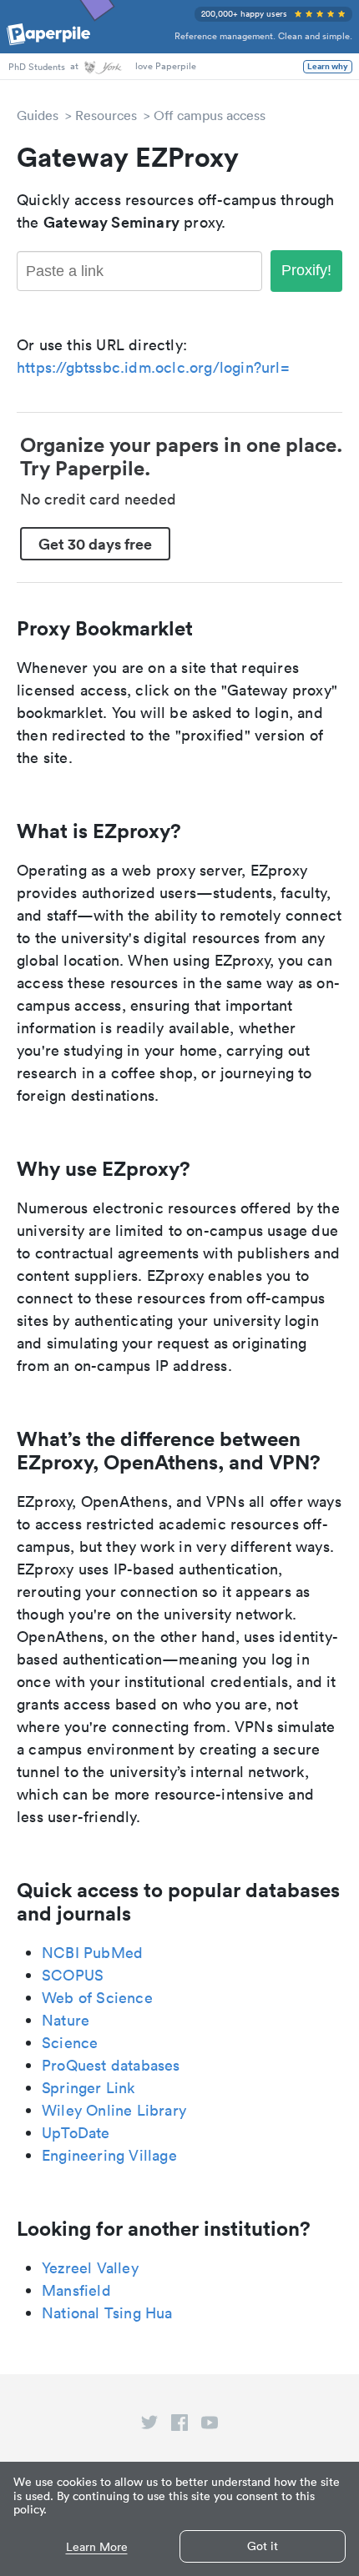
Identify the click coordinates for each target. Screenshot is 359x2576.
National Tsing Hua (107, 2313)
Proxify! (306, 270)
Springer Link (88, 2088)
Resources (106, 115)
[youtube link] (210, 2426)
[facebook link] (179, 2426)
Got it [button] (263, 2546)
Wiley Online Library (114, 2110)
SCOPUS (73, 1975)
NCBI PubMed (92, 1953)
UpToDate (76, 2133)
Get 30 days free (95, 544)
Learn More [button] (97, 2547)
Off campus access (210, 115)
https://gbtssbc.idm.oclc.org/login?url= (153, 367)
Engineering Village (109, 2155)
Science (70, 2043)
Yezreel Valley (90, 2268)
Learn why (328, 67)
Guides (38, 115)
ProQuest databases (111, 2065)
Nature (66, 2020)
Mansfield (76, 2290)
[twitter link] (149, 2426)
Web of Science (97, 1998)
